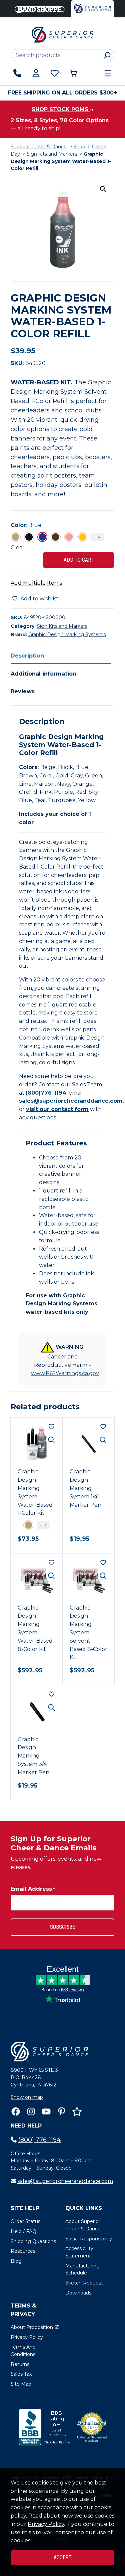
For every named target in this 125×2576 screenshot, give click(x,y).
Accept (63, 2557)
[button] (103, 189)
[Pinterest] (62, 2111)
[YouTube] (46, 2111)
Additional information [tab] (43, 674)
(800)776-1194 (46, 1093)
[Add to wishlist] (51, 1427)
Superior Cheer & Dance (39, 147)
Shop (79, 147)
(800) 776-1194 (39, 2140)
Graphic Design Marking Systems (67, 634)
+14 (97, 537)
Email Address (33, 1889)
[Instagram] (31, 2111)
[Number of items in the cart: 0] (73, 73)
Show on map (27, 2097)
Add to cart (79, 560)
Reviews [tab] (23, 691)
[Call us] (17, 73)
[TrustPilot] (77, 2111)
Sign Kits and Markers (52, 154)
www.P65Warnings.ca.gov (65, 1373)
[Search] (107, 55)
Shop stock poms (61, 109)
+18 (43, 1525)
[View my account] (36, 73)
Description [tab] (27, 656)
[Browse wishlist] (55, 73)
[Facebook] (16, 2111)
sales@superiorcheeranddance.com (71, 1101)
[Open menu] (108, 73)
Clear (18, 547)
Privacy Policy (46, 2524)
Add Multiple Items (36, 583)
